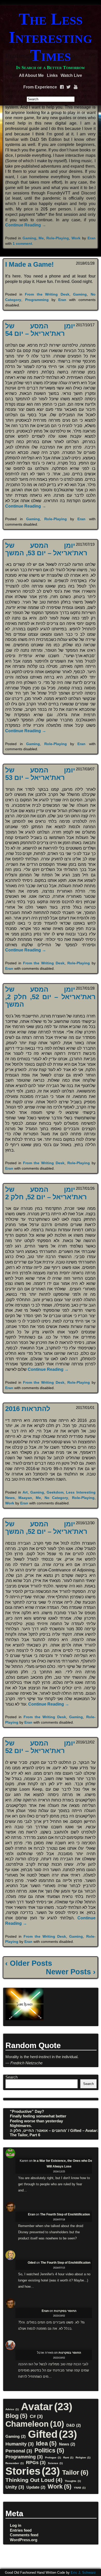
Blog (16, 2416)
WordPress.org (24, 2540)
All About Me (31, 75)
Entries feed (21, 2530)
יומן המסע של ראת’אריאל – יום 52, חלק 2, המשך (50, 997)
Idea (46, 2443)
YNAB (80, 2488)
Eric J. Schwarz (83, 2573)
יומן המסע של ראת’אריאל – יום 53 (40, 774)
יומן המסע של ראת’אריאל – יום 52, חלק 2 (46, 1193)
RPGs (36, 2462)
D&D (74, 2425)
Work (76, 238)
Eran (92, 238)
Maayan (25, 1498)
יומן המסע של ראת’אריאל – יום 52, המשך (46, 1528)
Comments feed (24, 2535)
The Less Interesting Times (51, 37)
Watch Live (71, 75)
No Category (56, 1498)
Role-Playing (58, 238)
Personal (19, 2451)
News (67, 2444)
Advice (12, 2409)
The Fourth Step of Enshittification (65, 2214)
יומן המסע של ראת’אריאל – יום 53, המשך (46, 549)
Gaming (29, 238)
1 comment (22, 243)
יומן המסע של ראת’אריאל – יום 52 (40, 1747)
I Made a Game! (30, 264)
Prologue (53, 2457)
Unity (15, 2487)
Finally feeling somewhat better (38, 2116)
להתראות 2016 (28, 1409)
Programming (37, 300)
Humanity (20, 2444)
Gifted (52, 2434)
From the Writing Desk (47, 294)
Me (41, 238)
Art (25, 1492)
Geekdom (55, 1492)
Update (36, 2487)
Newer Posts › (71, 1972)
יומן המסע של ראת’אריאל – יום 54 (40, 330)
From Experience (40, 87)
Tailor (75, 2472)
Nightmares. (21, 2126)
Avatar (47, 2407)
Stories (33, 2471)
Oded (32, 2263)
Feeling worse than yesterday (36, 2121)
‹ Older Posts (29, 1963)
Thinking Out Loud (34, 2480)
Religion (83, 2457)
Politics (49, 2450)
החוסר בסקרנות (65, 2311)
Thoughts (73, 2481)
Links (52, 75)
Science (55, 2463)
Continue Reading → (26, 225)
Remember (15, 2463)
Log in (16, 2525)
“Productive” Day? (27, 2111)
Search (12, 2077)
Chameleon (35, 2424)
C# (36, 2416)
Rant (68, 2457)
